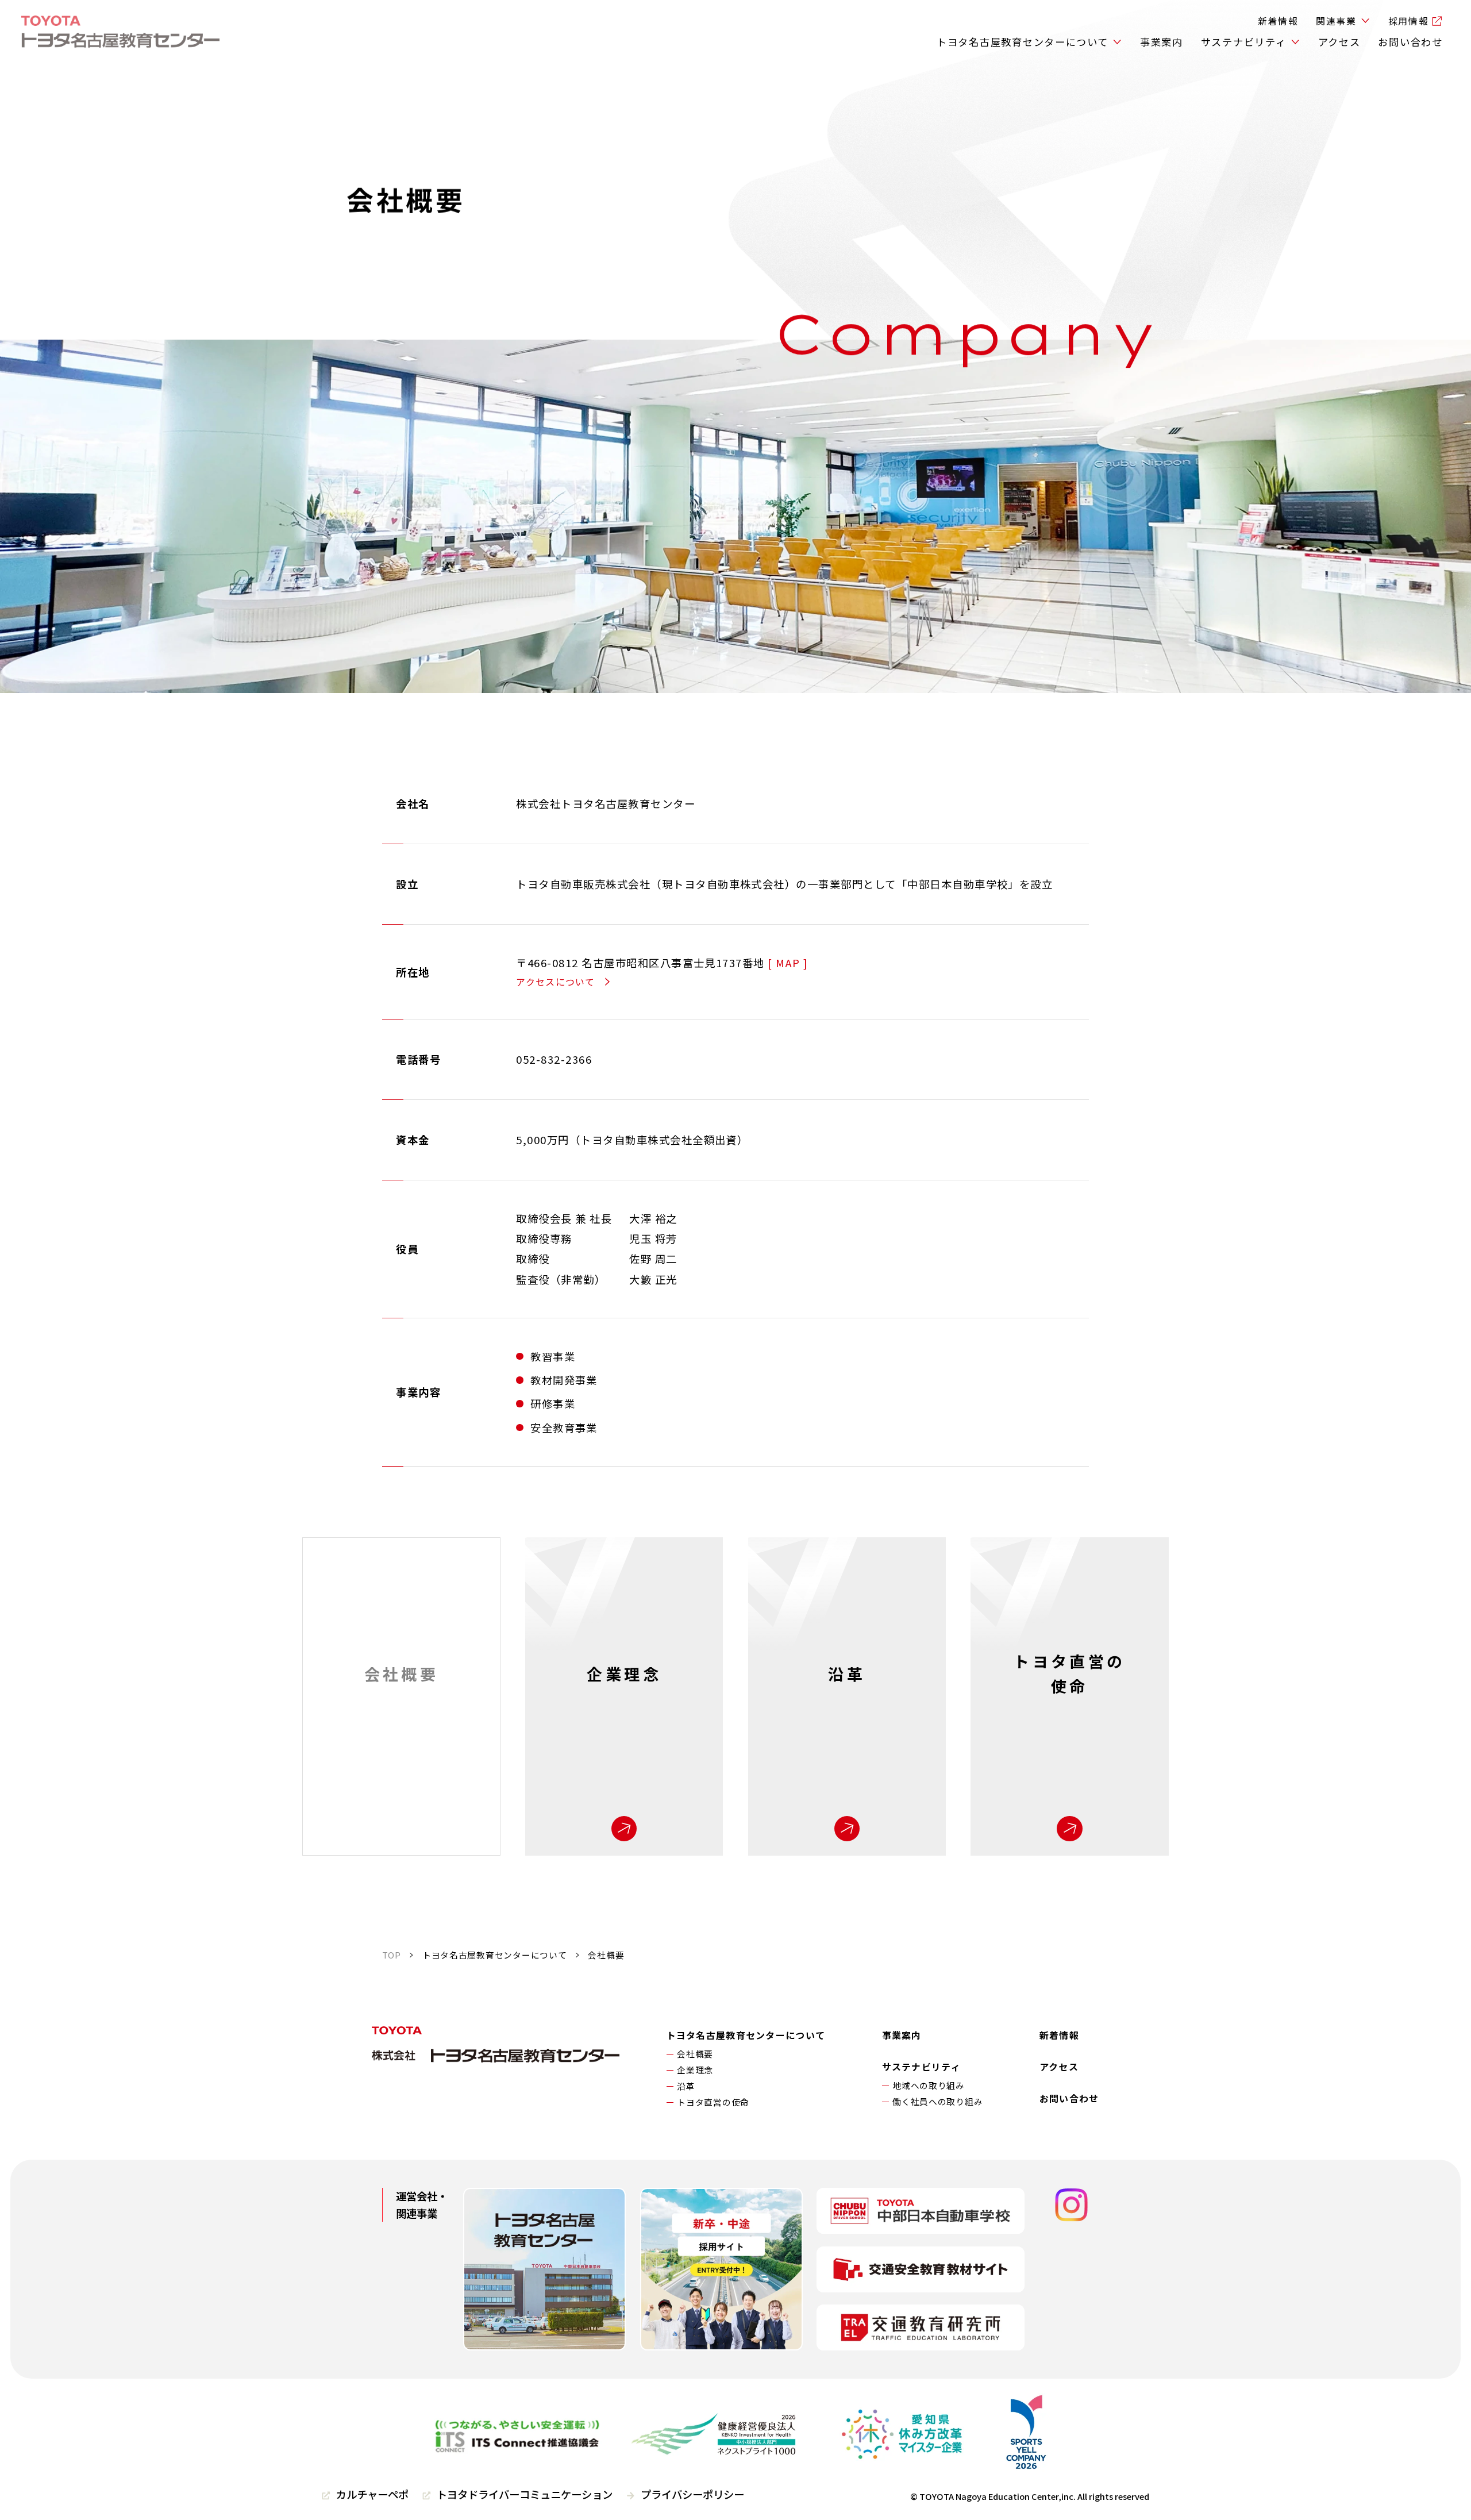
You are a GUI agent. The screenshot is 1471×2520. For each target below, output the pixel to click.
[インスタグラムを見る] (1072, 2206)
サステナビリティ (1244, 42)
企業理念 (695, 2070)
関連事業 (1336, 21)
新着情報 (1278, 21)
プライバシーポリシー (692, 2494)
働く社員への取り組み (937, 2101)
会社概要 (695, 2054)
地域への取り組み (929, 2085)
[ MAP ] (788, 963)
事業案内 (1162, 42)
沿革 (686, 2086)
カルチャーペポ (372, 2494)
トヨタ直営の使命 (713, 2102)
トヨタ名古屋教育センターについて (1023, 42)
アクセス (1339, 42)
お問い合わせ (1410, 42)
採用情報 (1408, 21)
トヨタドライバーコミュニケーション (525, 2494)
